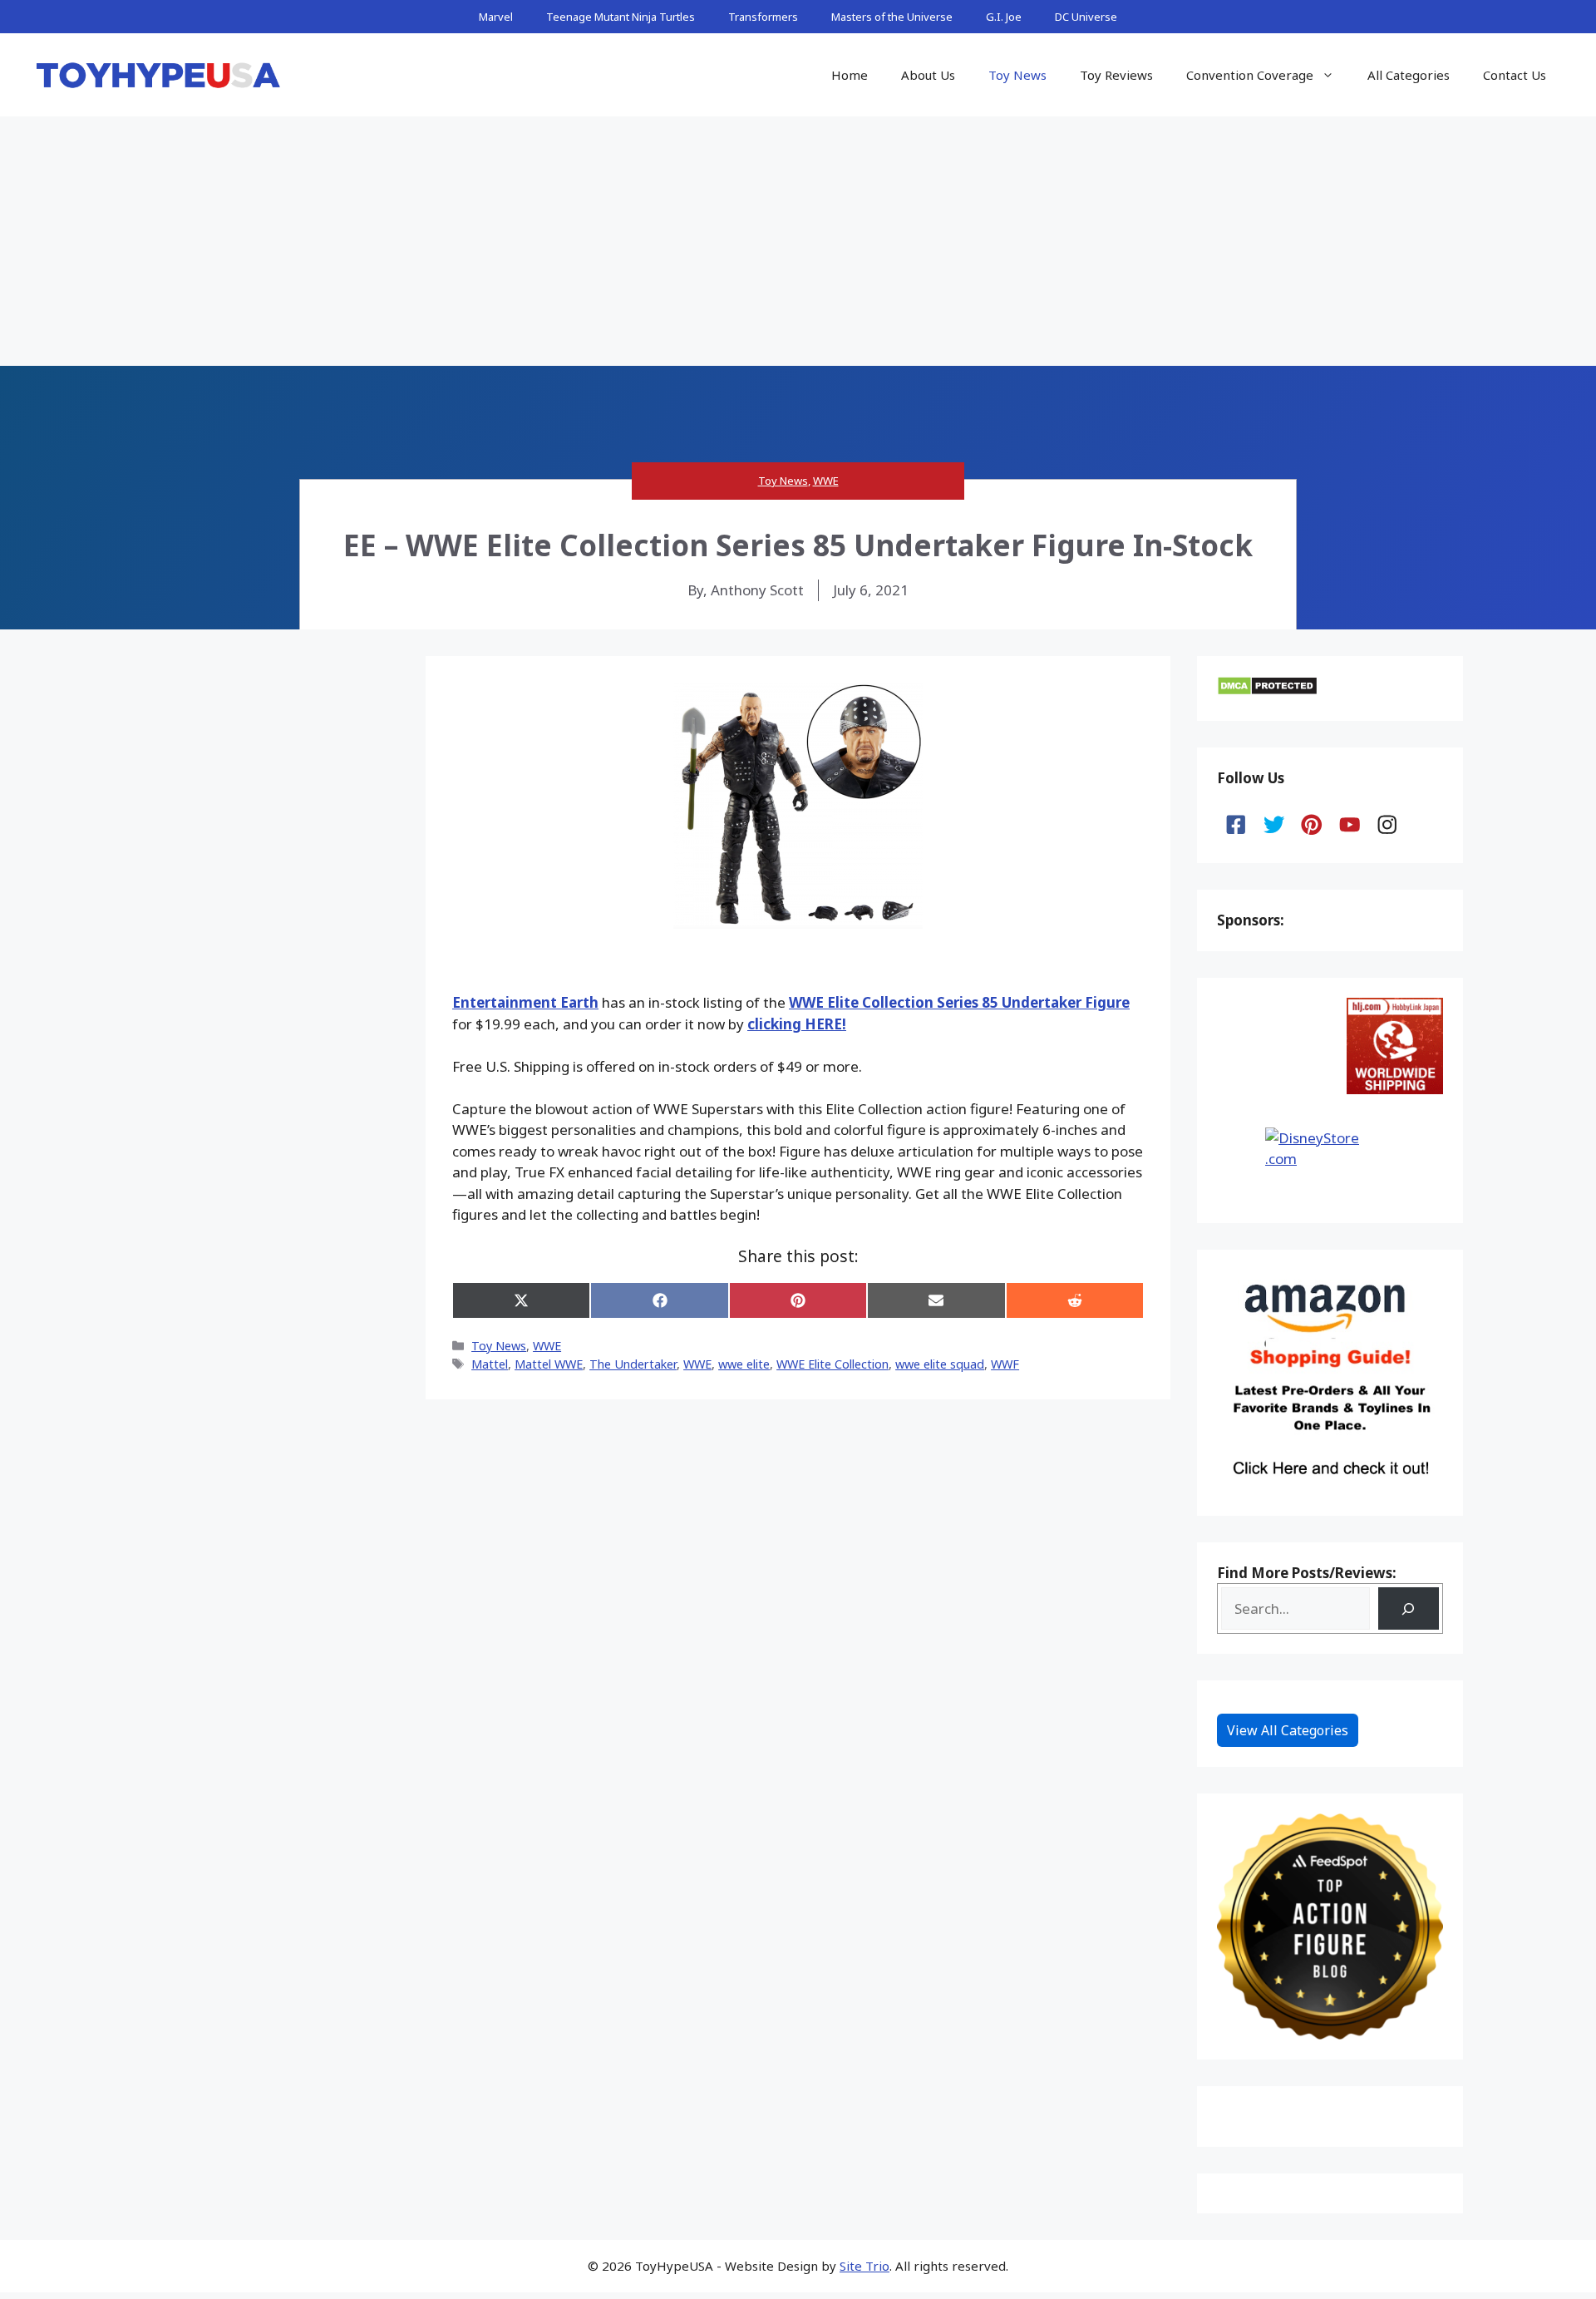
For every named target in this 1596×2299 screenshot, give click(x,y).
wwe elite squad (940, 1364)
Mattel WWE (549, 1364)
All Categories (1409, 75)
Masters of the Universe (892, 17)
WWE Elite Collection (832, 1364)
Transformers (763, 17)
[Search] (1409, 1608)
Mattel (490, 1364)
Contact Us (1515, 75)
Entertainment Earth (525, 1002)
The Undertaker (633, 1364)
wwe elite (744, 1364)
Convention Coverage (1250, 75)
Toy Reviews (1116, 75)
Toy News (1017, 75)
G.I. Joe (1004, 17)
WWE (826, 481)
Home (850, 75)
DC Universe (1086, 17)
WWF (1005, 1364)
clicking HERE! (797, 1024)
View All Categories (1288, 1730)
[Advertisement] (798, 241)
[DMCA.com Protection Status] (1267, 691)
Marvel (496, 17)
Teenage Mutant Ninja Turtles (621, 17)
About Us (928, 75)
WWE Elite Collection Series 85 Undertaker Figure (959, 1002)
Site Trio (864, 2266)
